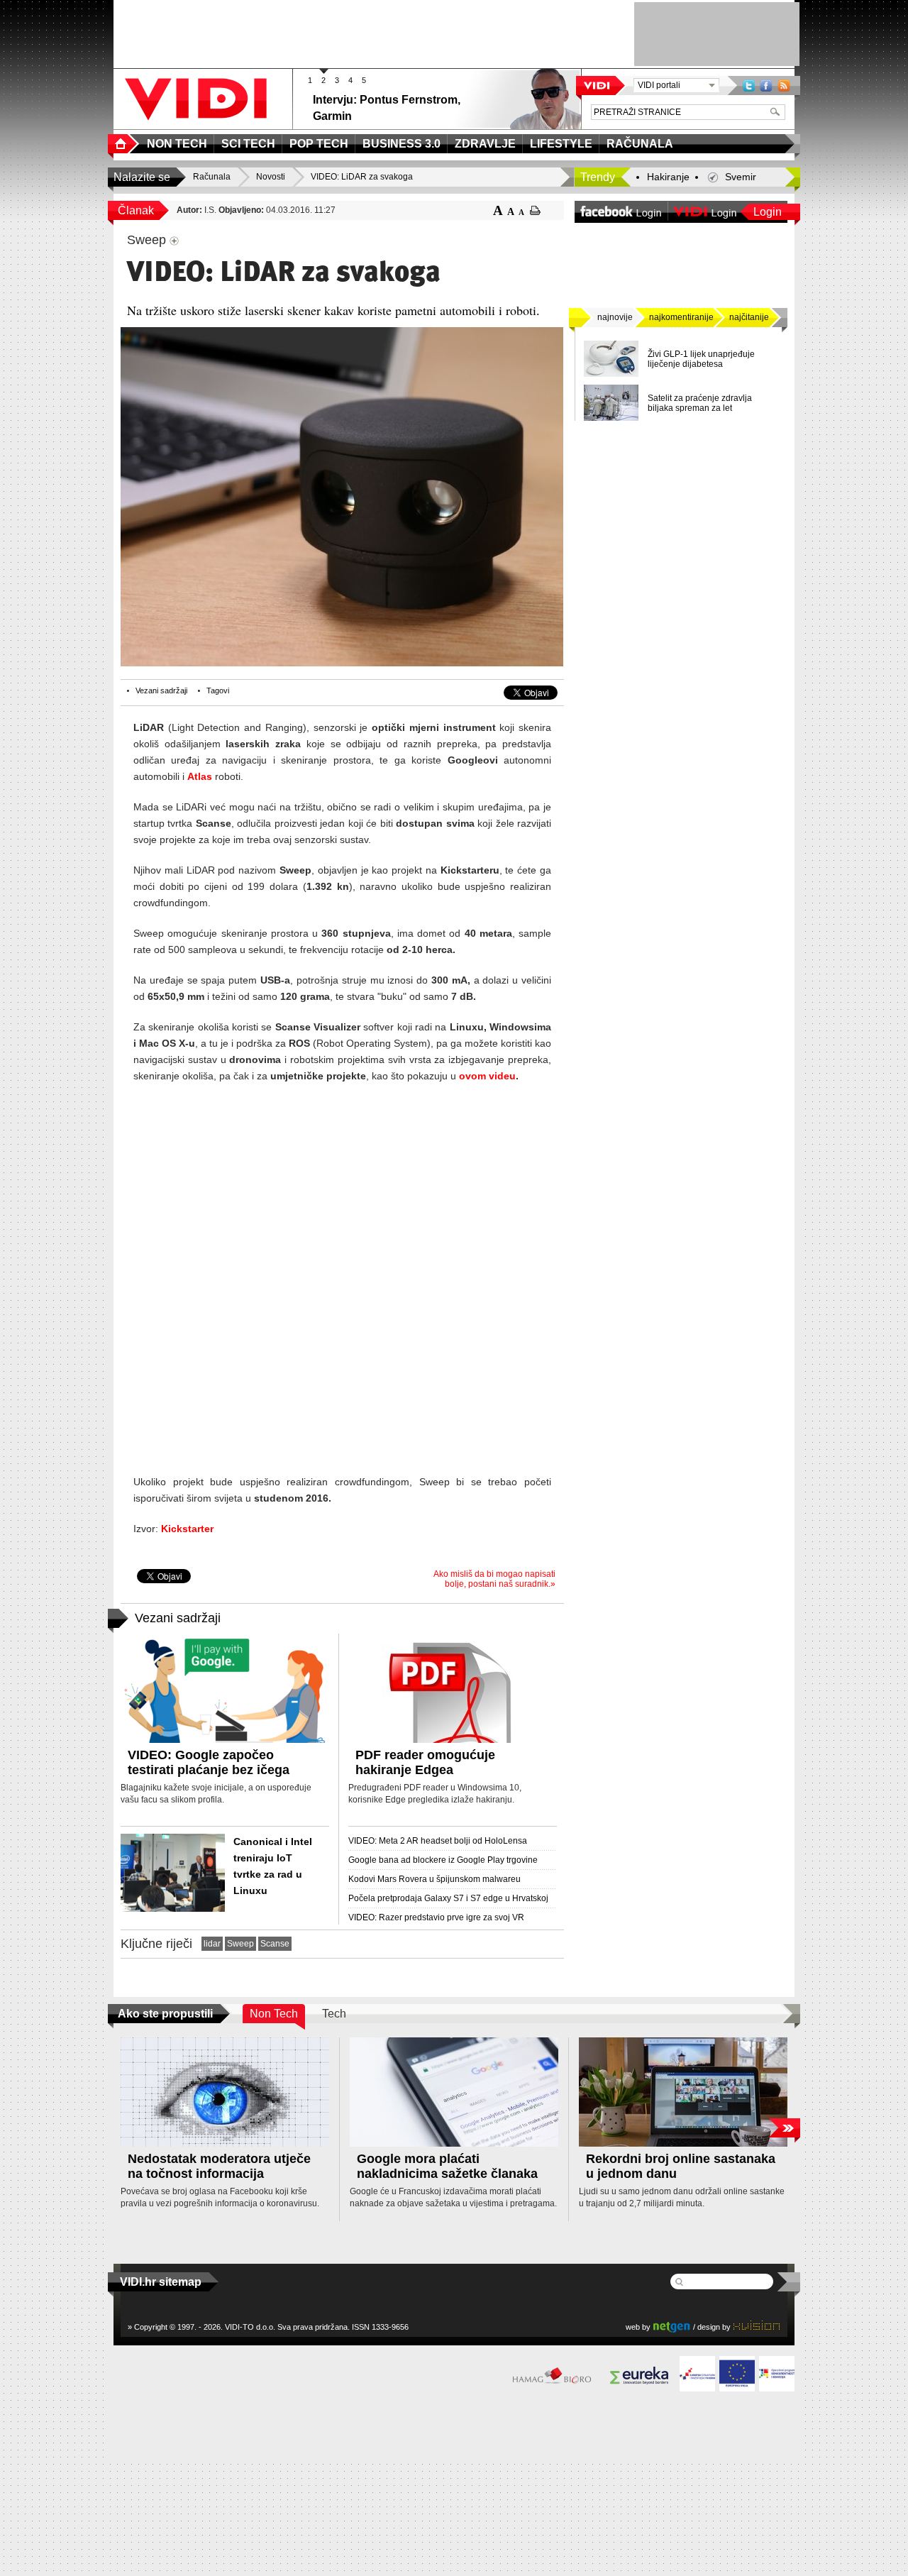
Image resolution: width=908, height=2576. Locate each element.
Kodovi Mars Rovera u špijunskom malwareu (434, 1879)
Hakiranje (668, 177)
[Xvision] (757, 2327)
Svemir (741, 177)
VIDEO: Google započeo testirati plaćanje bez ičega (209, 1762)
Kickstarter (187, 1529)
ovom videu (487, 1076)
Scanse (275, 1944)
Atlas (200, 776)
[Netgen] (672, 2327)
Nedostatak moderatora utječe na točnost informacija (219, 2166)
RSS (784, 86)
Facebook (766, 86)
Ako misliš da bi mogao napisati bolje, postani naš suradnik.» (494, 1579)
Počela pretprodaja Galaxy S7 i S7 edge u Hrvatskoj (448, 1898)
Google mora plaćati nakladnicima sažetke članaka (447, 2166)
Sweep (240, 1944)
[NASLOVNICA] (123, 144)
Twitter (749, 86)
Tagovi (218, 690)
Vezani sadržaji (161, 690)
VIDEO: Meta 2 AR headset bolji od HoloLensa (438, 1841)
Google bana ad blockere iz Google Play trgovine (443, 1860)
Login (768, 212)
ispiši (535, 210)
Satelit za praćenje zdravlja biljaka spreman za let (700, 403)
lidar (212, 1944)
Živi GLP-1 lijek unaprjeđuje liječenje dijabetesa (701, 359)
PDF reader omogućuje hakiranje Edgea (425, 1762)
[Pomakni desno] (784, 2128)
